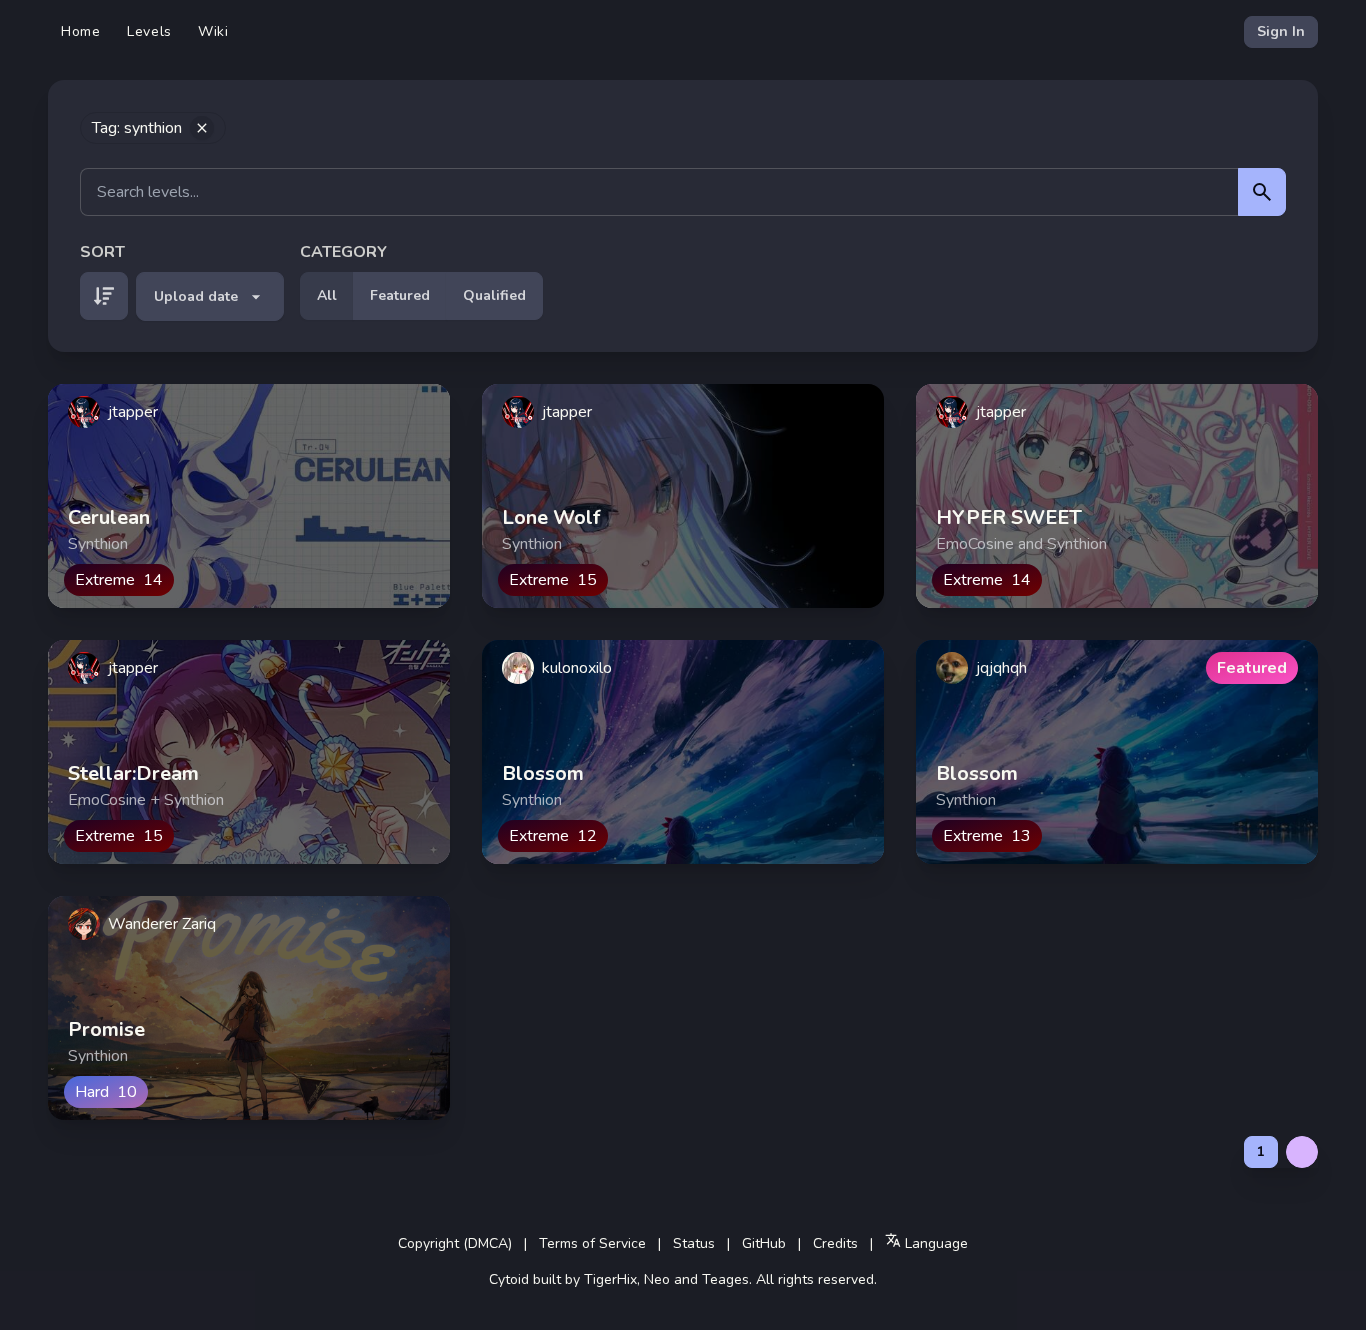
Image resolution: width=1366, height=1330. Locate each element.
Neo (657, 1279)
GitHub (764, 1243)
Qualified (494, 295)
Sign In (1281, 31)
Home (81, 31)
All (327, 295)
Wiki (213, 31)
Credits (835, 1243)
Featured (400, 295)
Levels (149, 31)
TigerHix (610, 1279)
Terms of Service (592, 1243)
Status (694, 1243)
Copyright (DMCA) (455, 1243)
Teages (725, 1279)
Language (934, 1243)
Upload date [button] (196, 296)
